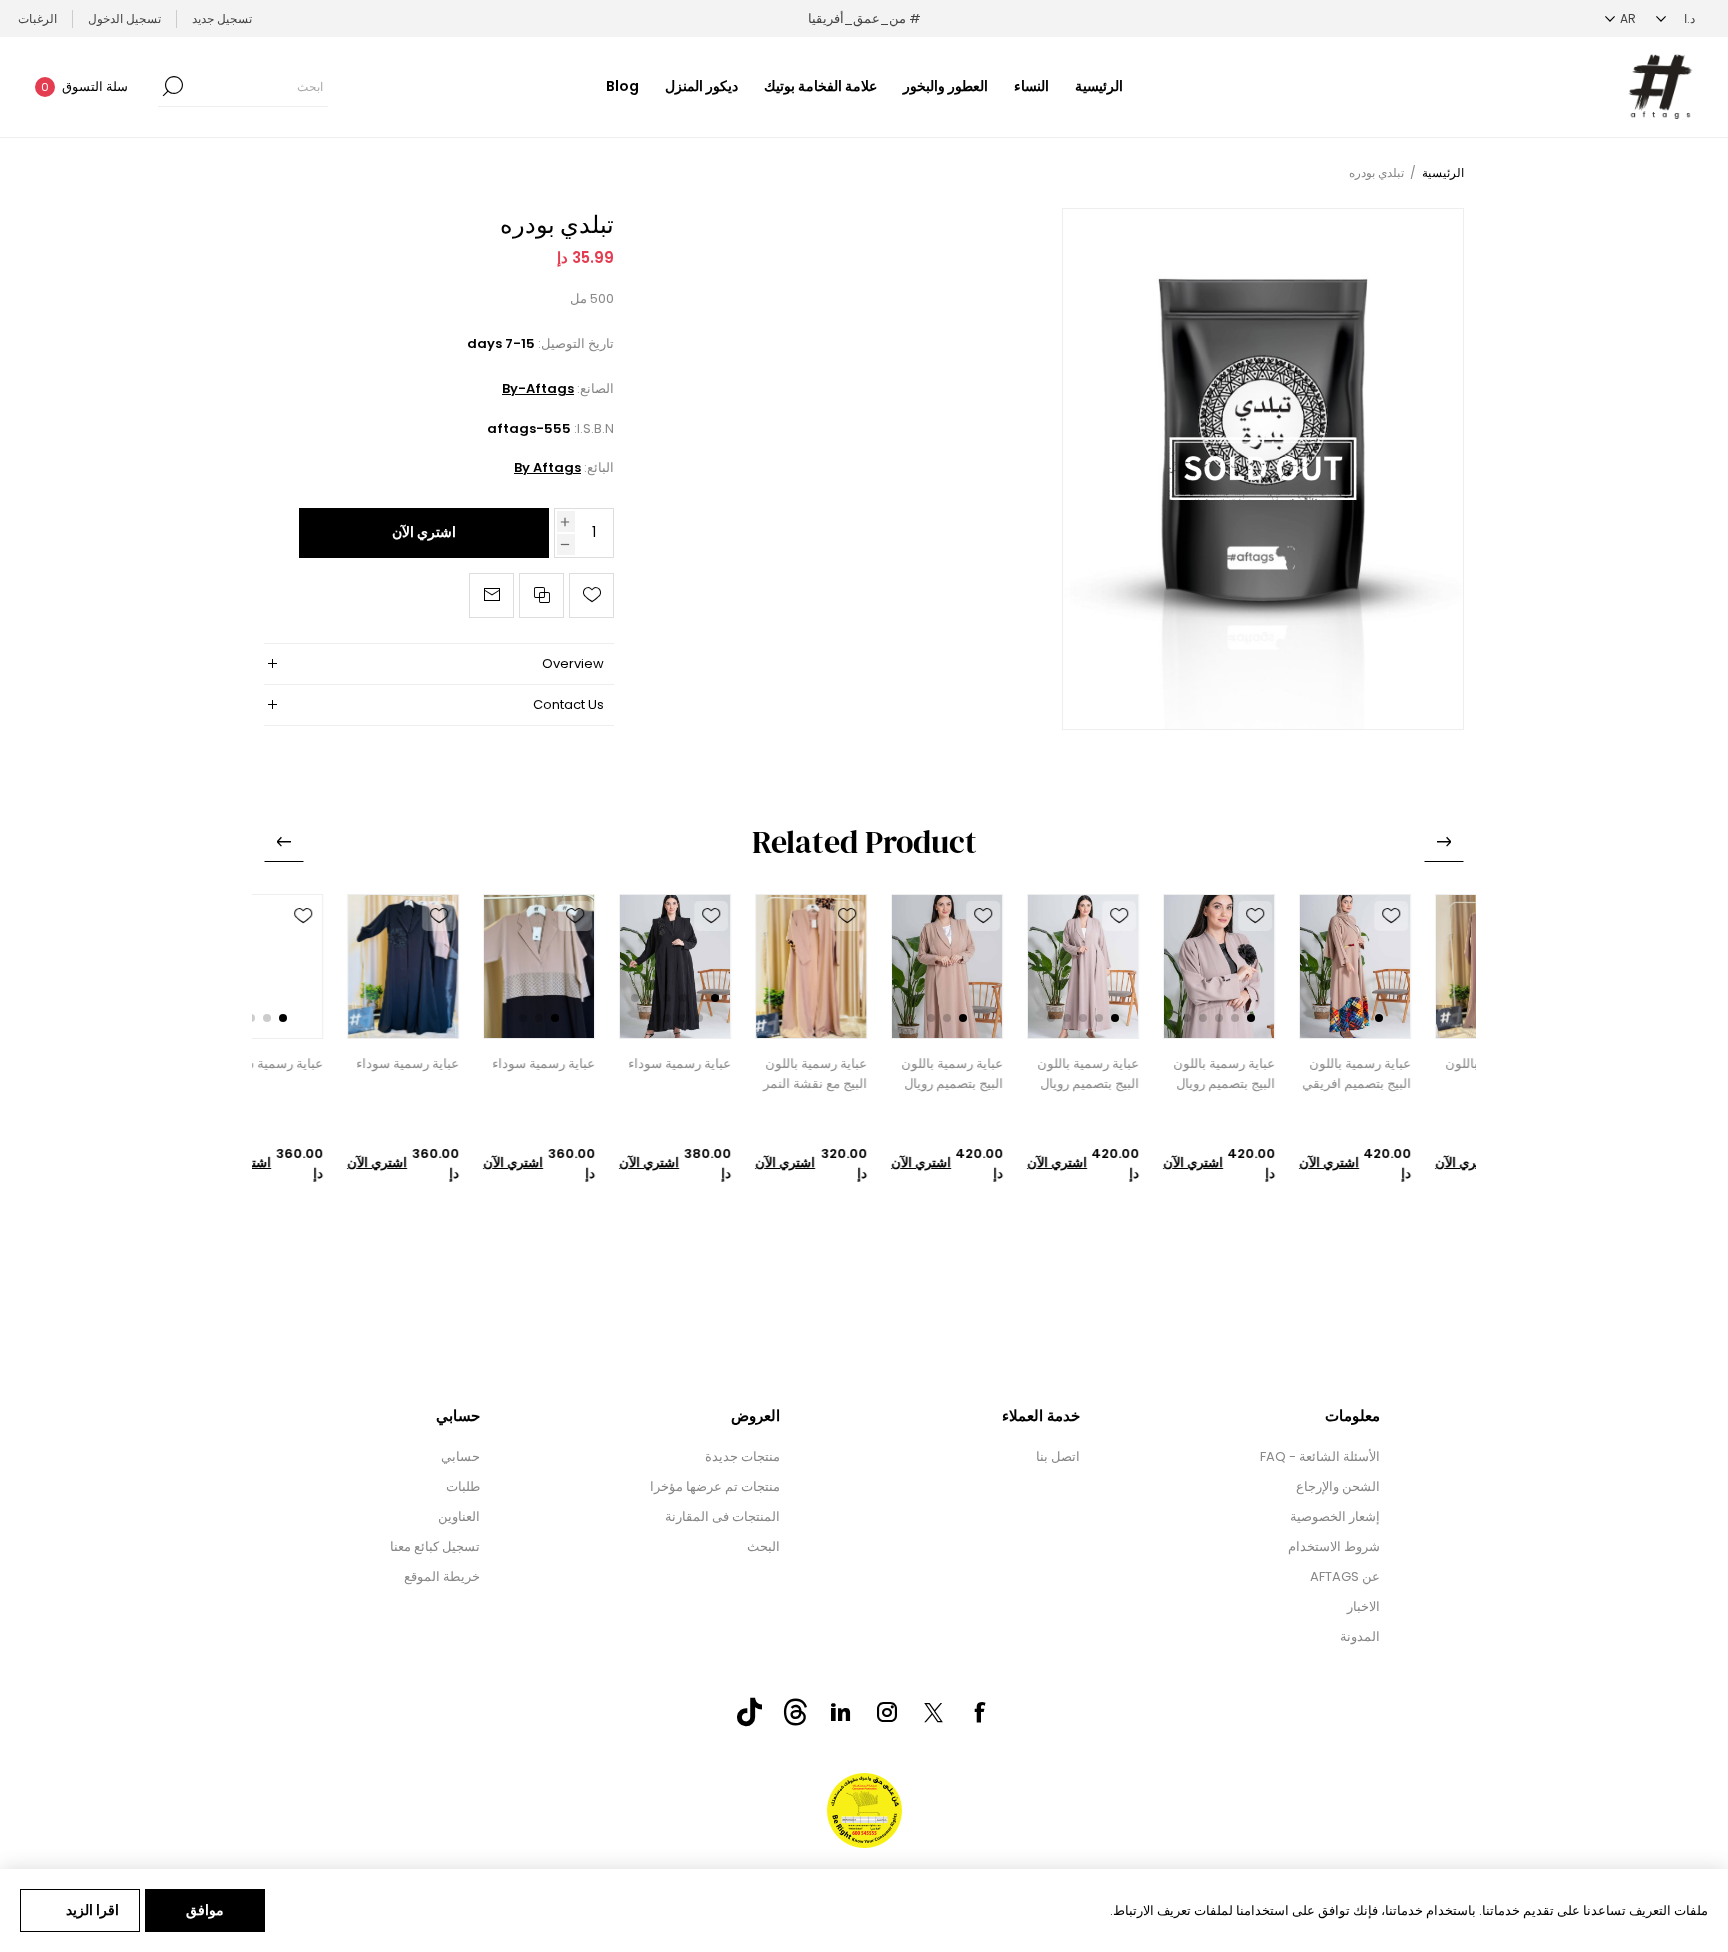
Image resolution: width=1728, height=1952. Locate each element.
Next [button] (284, 842)
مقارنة (1444, 992)
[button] (1432, 1018)
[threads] (795, 1712)
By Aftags (547, 467)
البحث (763, 1546)
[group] (1408, 966)
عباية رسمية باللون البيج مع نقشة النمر (868, 1073)
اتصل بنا (1058, 1456)
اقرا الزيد (92, 1910)
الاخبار (1363, 1606)
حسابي (460, 1456)
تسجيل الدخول (124, 18)
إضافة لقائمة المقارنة (541, 595)
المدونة (1360, 1636)
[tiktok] (749, 1712)
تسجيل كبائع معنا (435, 1546)
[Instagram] (887, 1712)
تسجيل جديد (222, 18)
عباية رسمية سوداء (732, 1063)
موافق (205, 1910)
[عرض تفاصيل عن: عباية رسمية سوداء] (456, 966)
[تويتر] (933, 1713)
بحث (173, 86)
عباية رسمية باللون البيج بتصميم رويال (1277, 1073)
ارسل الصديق (491, 595)
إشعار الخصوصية (1335, 1516)
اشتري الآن (424, 532)
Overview (573, 663)
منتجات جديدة (742, 1456)
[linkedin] (841, 1712)
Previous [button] (1444, 842)
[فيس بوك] (979, 1712)
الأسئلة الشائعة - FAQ (1320, 1456)
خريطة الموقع (442, 1576)
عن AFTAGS (1345, 1576)
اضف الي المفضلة (591, 595)
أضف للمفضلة (1444, 916)
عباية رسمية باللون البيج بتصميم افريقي (1409, 1073)
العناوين (459, 1516)
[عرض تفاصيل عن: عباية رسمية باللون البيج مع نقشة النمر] (864, 966)
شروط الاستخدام (1334, 1546)
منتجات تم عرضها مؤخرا (715, 1486)
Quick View (1444, 954)
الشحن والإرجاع (1338, 1486)
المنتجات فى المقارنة (722, 1516)
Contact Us (568, 704)
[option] (1408, 1039)
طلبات (463, 1486)
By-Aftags (538, 388)
